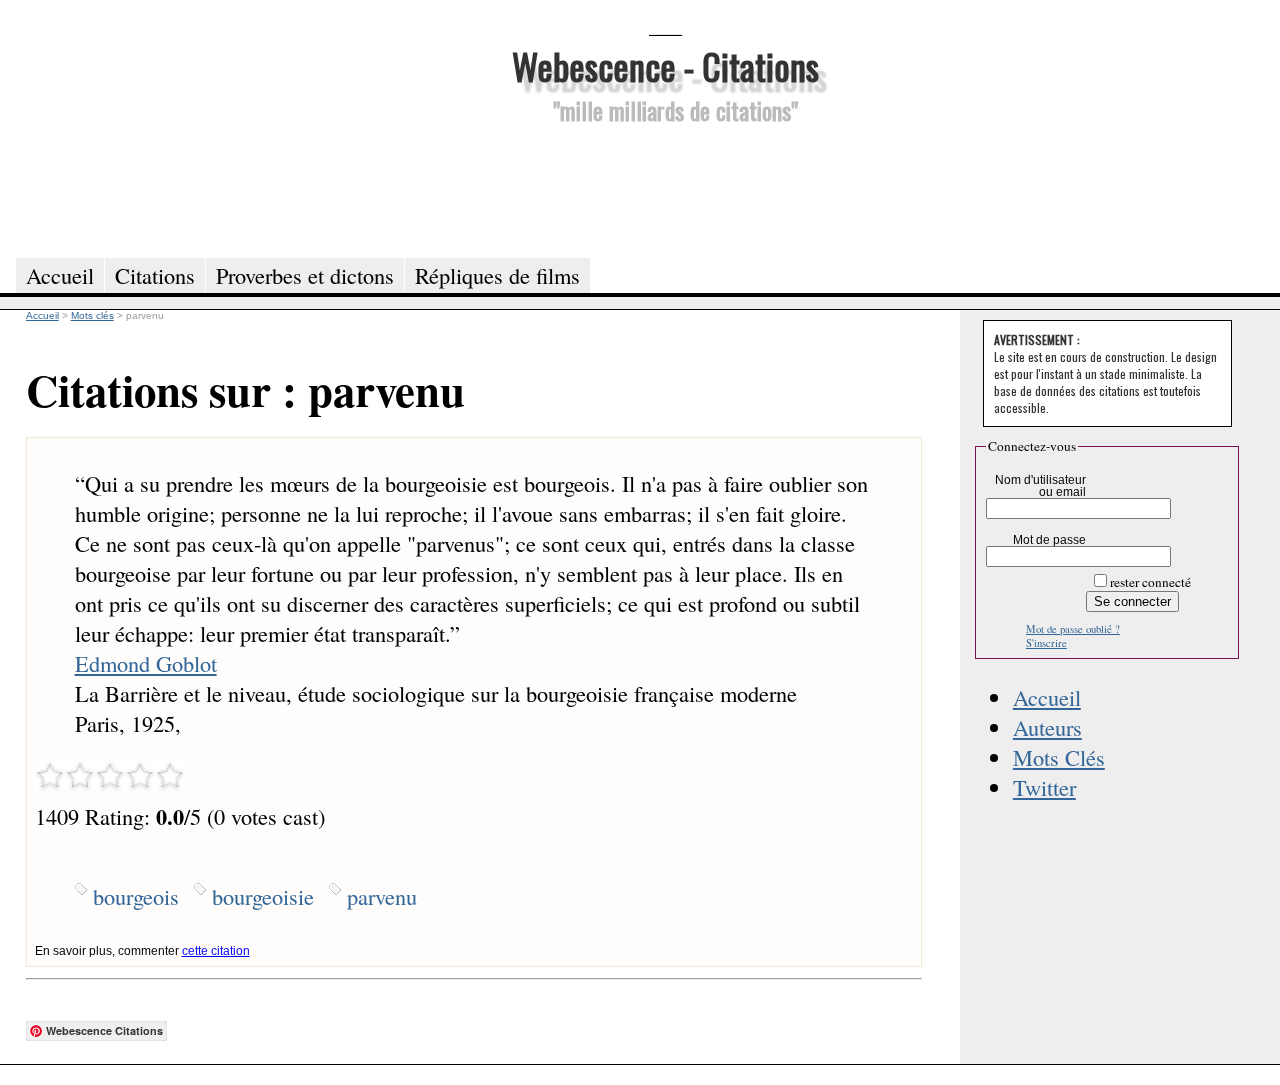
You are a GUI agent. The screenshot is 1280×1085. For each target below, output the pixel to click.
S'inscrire (1046, 643)
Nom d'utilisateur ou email (1040, 486)
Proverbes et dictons (305, 275)
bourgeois (136, 896)
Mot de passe (1049, 540)
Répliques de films (497, 275)
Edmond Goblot (146, 663)
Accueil (1047, 697)
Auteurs (1047, 727)
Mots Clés (1059, 757)
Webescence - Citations (665, 65)
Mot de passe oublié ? (1073, 629)
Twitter (1044, 787)
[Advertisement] (665, 188)
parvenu (382, 896)
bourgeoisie (263, 896)
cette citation (216, 951)
